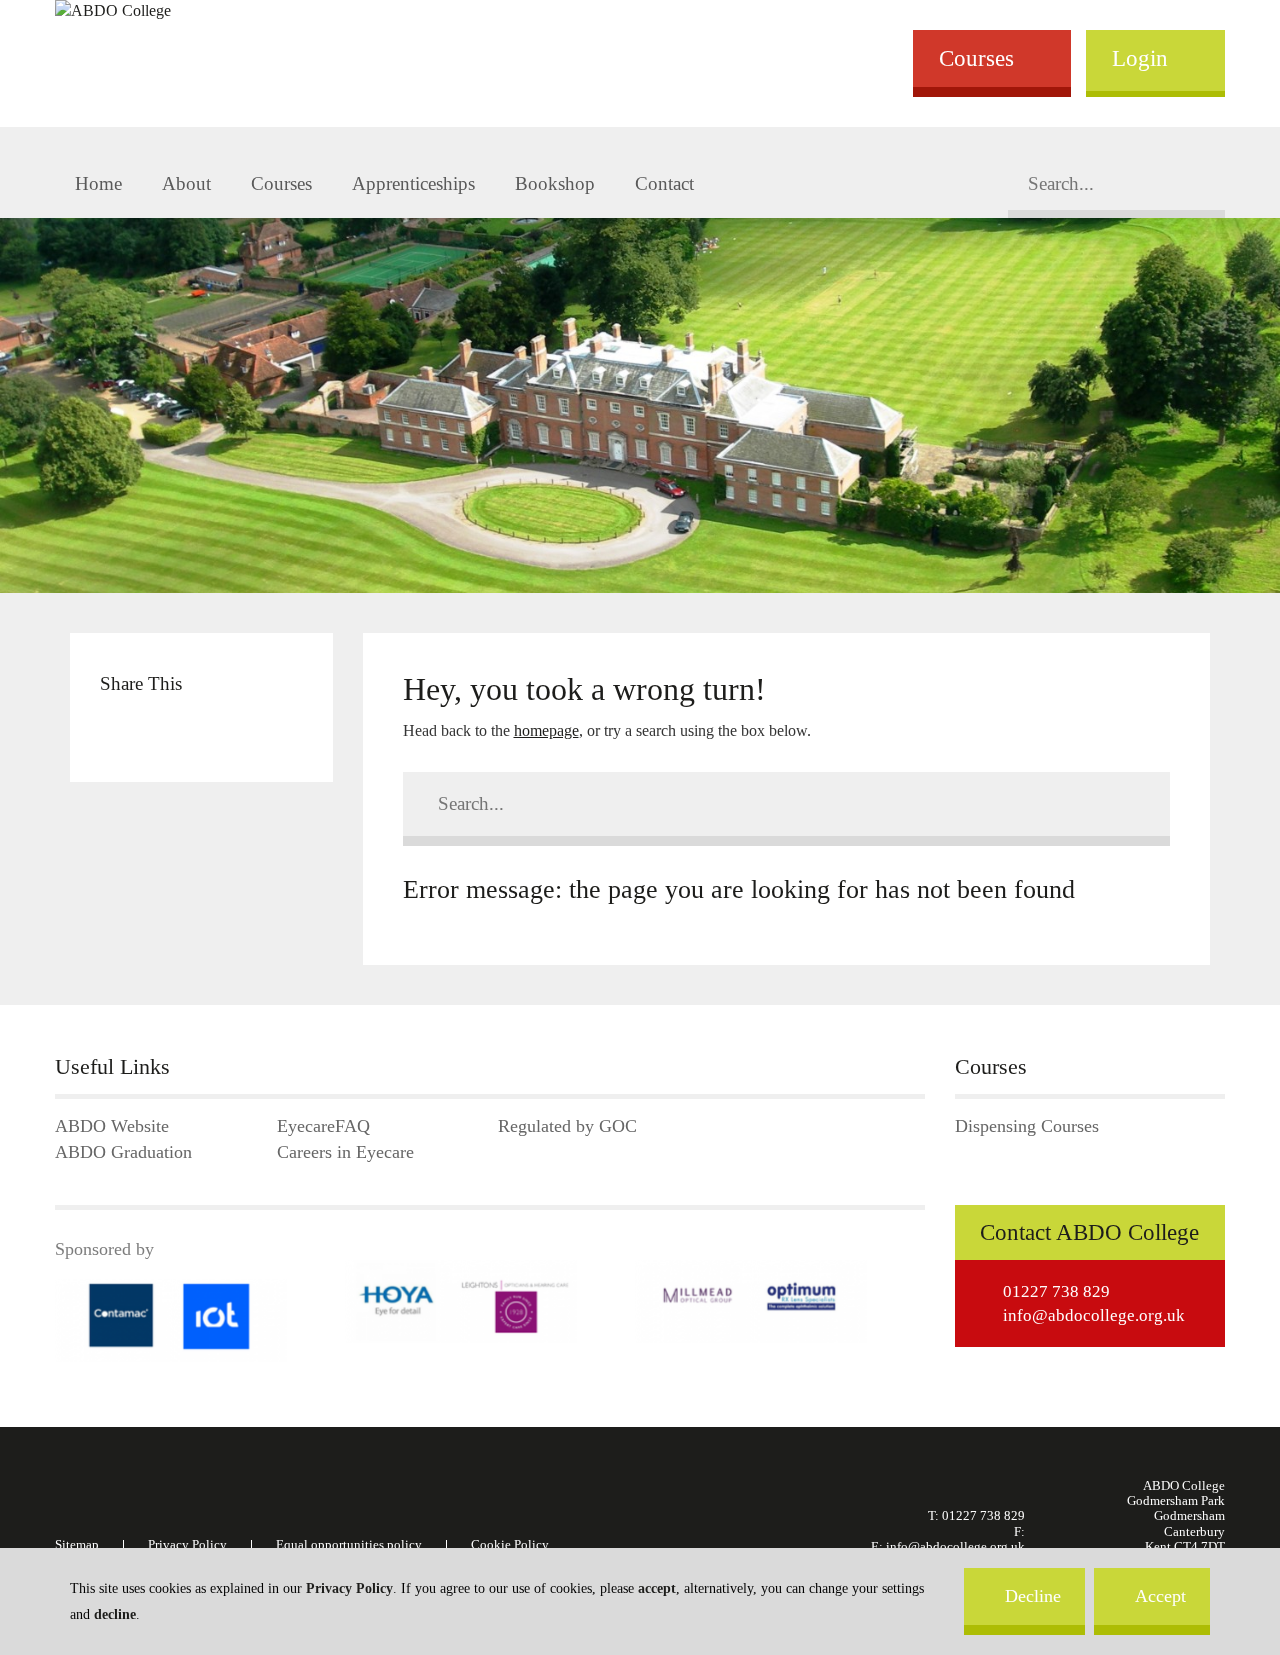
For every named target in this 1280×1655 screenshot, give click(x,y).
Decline (1033, 1596)
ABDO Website (112, 1126)
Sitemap (77, 1545)
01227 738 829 (1056, 1291)
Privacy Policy (349, 1588)
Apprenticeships (413, 183)
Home (98, 183)
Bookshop (555, 183)
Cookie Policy (510, 1545)
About (186, 183)
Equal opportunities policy (349, 1545)
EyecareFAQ (323, 1126)
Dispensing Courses (1027, 1126)
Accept (1160, 1596)
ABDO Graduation (123, 1152)
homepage (546, 730)
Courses (976, 58)
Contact (664, 183)
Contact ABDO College (1089, 1232)
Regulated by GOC (567, 1126)
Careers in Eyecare (345, 1152)
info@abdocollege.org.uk (1094, 1315)
